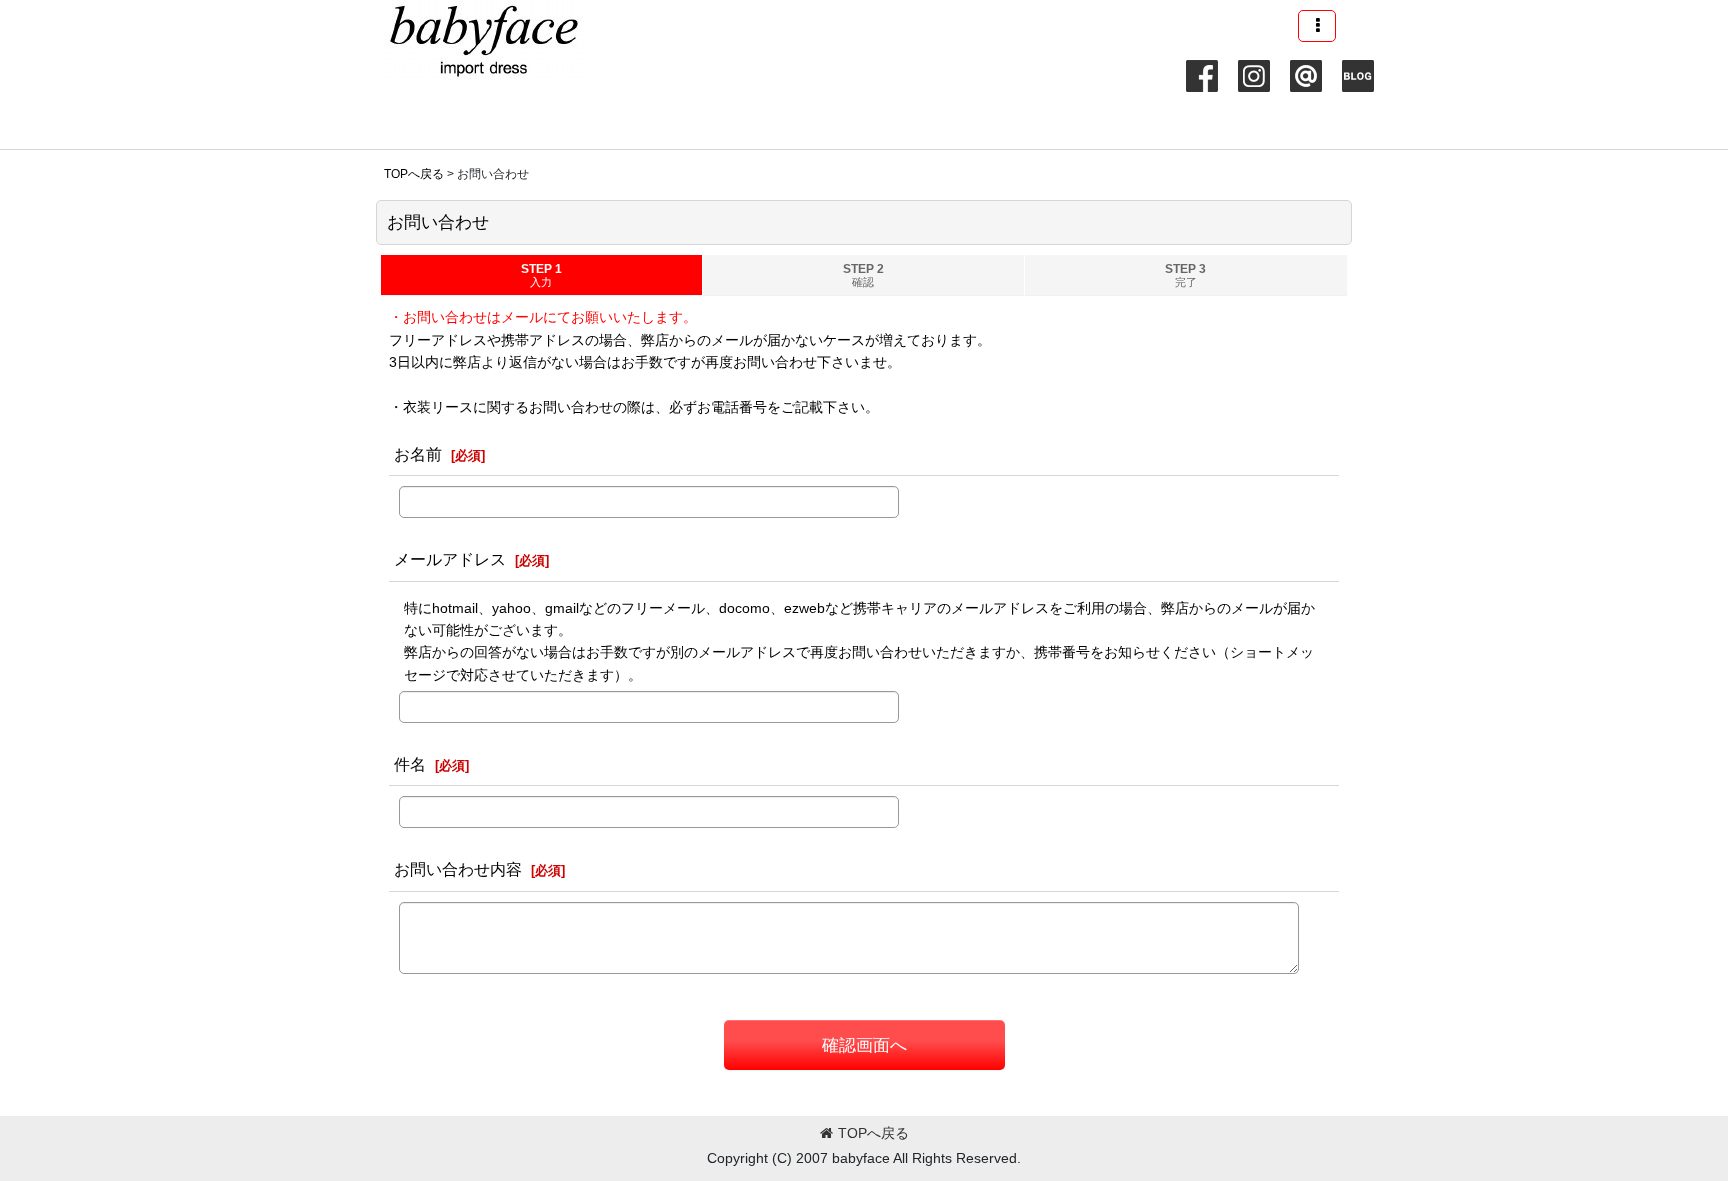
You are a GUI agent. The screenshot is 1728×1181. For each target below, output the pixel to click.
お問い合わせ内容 (458, 869)
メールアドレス (450, 559)
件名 (410, 764)
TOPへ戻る (873, 1133)
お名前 (418, 454)
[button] (1317, 26)
